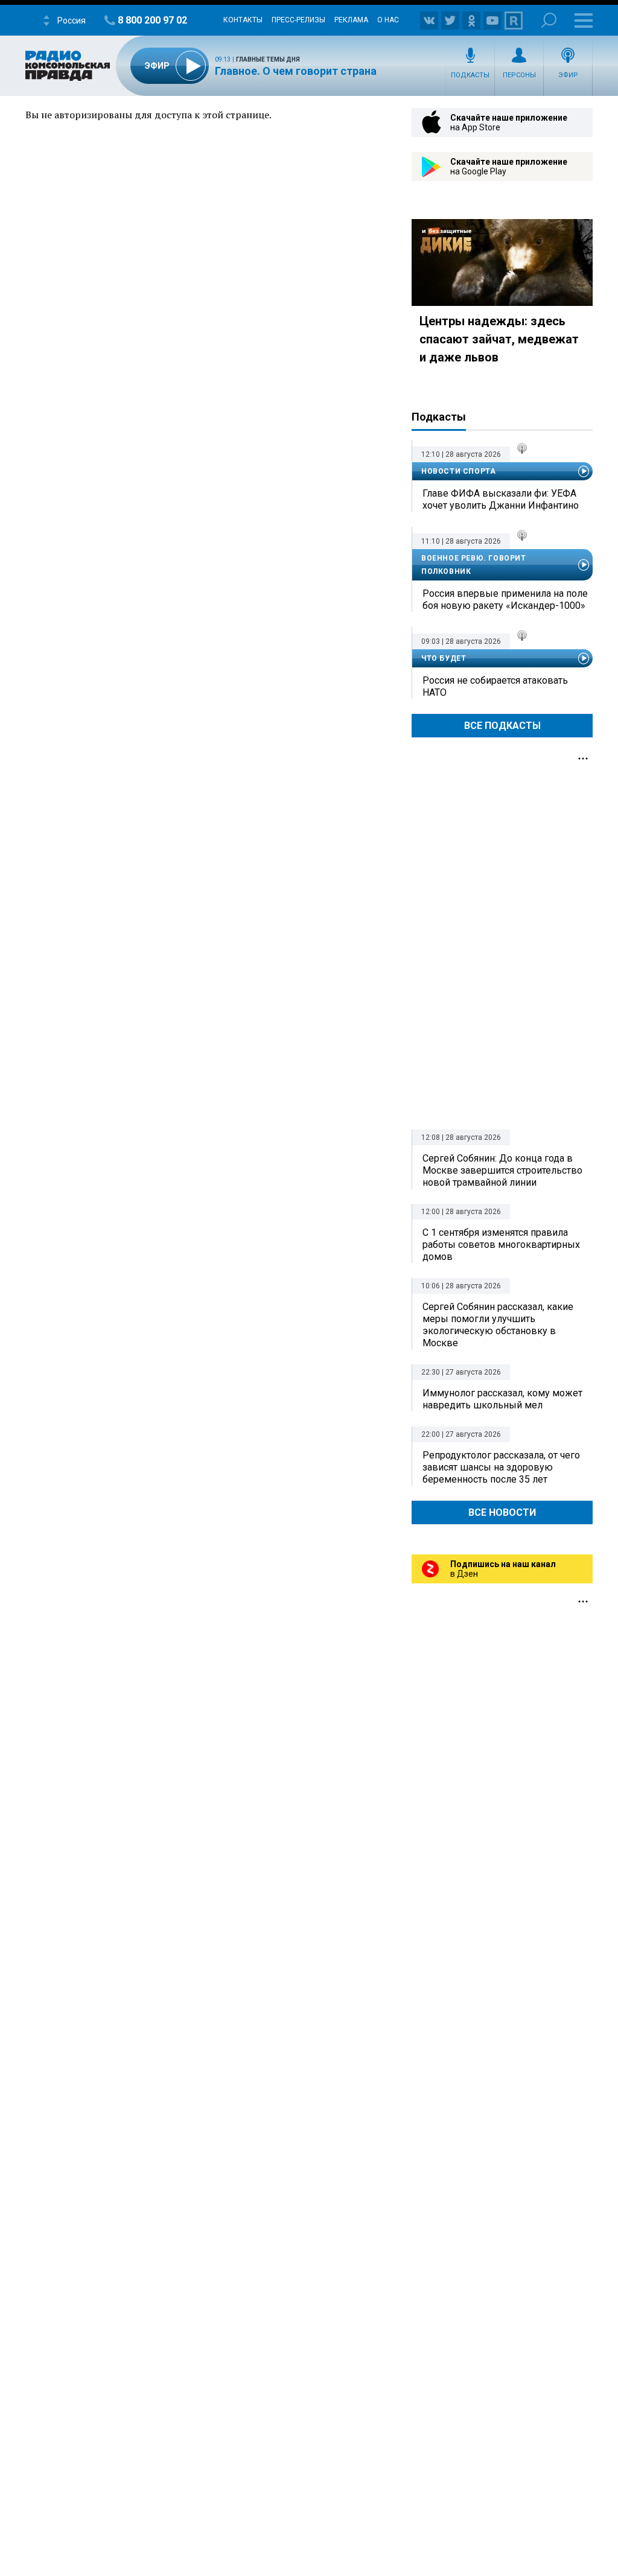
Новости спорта (458, 471)
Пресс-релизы (298, 20)
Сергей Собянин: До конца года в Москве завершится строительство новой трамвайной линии (502, 1170)
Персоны (519, 75)
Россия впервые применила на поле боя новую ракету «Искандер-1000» (505, 599)
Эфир (568, 75)
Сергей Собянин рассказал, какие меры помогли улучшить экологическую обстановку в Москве (498, 1325)
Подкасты (470, 75)
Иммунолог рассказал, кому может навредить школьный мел (502, 1399)
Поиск (549, 20)
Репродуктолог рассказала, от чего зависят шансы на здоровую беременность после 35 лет (501, 1467)
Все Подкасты (502, 726)
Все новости (502, 1512)
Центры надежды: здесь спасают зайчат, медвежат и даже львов (499, 339)
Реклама (351, 20)
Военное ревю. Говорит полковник (474, 565)
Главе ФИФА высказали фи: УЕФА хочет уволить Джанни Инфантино (501, 499)
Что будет (444, 658)
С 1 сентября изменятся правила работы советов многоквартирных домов (501, 1245)
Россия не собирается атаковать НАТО (495, 686)
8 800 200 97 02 (152, 20)
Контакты (243, 20)
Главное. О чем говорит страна (296, 71)
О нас (388, 20)
